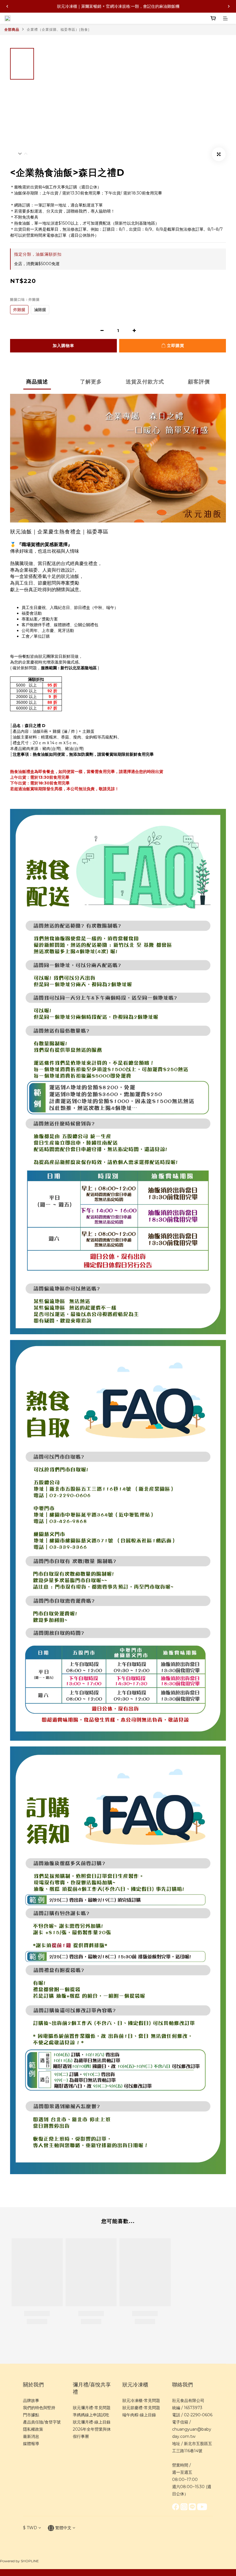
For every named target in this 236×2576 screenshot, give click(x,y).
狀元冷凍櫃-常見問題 (141, 2400)
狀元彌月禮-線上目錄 (92, 2422)
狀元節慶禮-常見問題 (141, 2408)
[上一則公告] (7, 6)
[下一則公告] (229, 6)
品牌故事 (31, 2400)
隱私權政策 (33, 2429)
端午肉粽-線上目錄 (139, 2415)
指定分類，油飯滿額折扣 (38, 254)
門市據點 (31, 2415)
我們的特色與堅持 (39, 2408)
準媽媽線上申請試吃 (91, 2415)
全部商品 (12, 29)
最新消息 (31, 2436)
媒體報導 (31, 2444)
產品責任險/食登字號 (42, 2422)
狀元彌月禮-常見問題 (92, 2408)
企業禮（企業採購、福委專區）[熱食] (58, 29)
